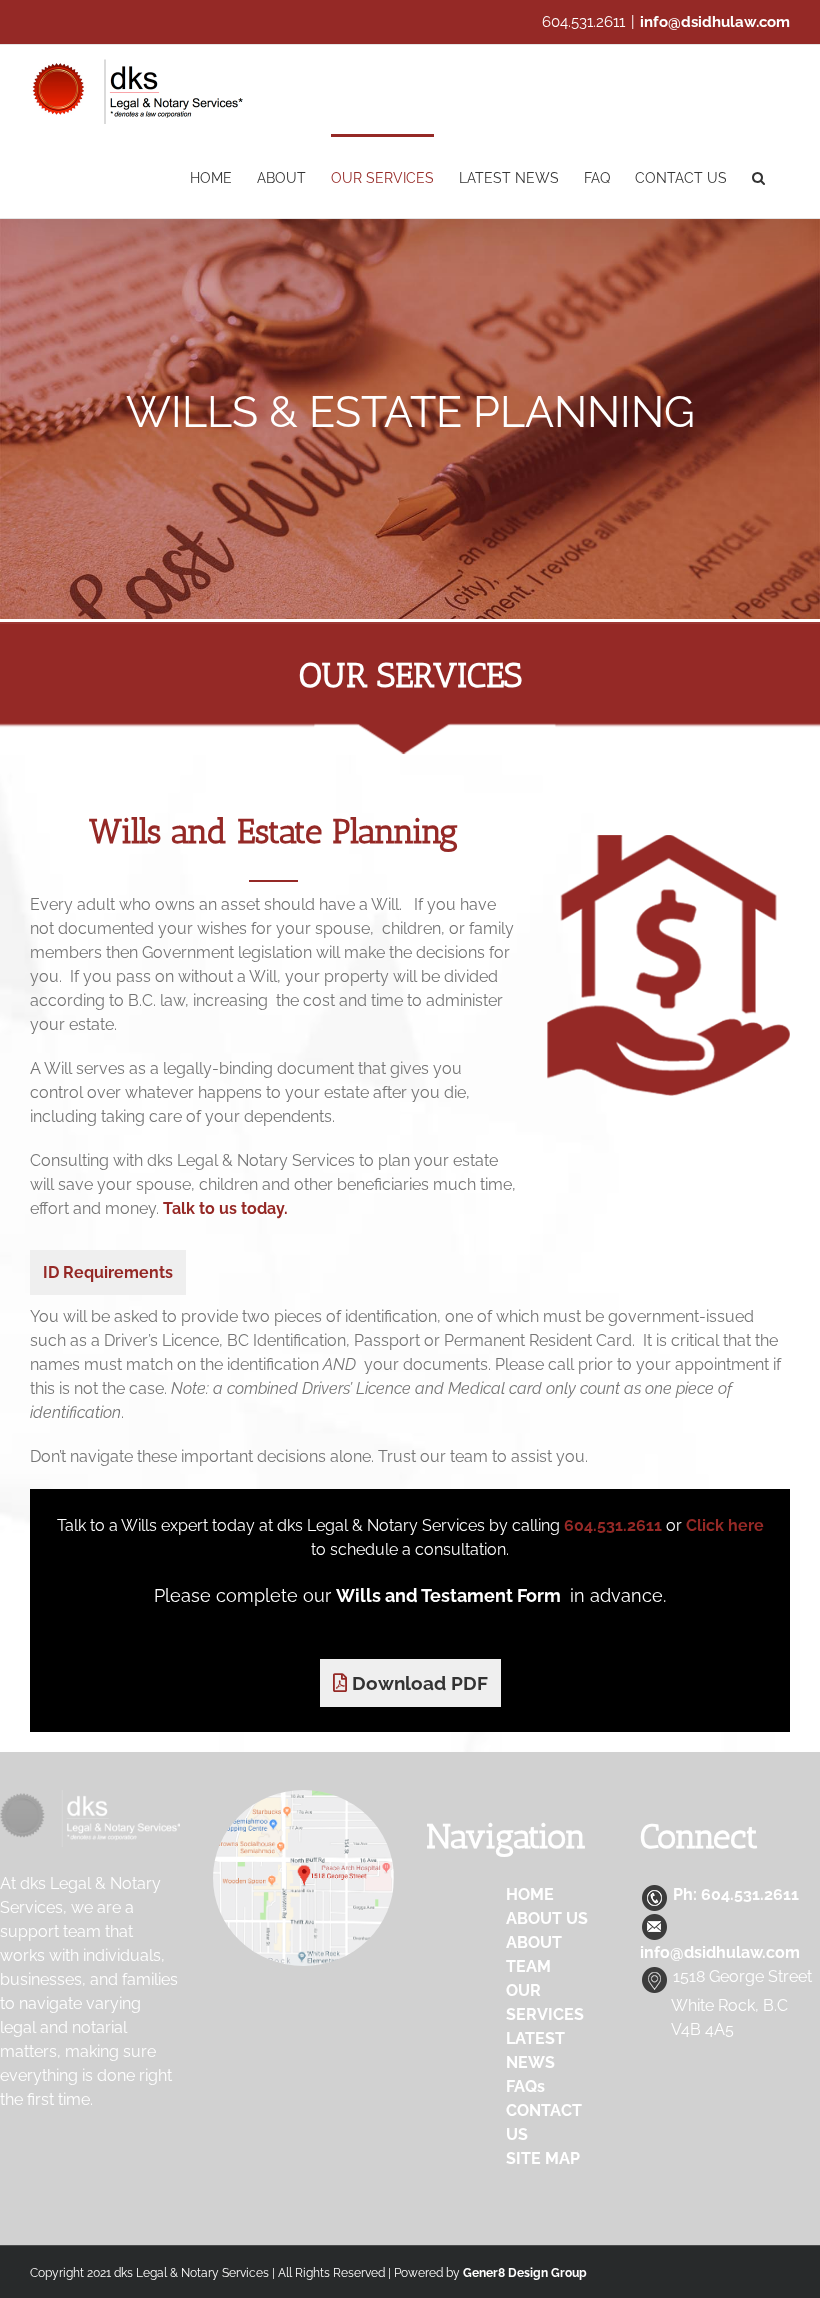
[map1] (303, 1797)
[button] (758, 176)
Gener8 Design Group (525, 2273)
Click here (725, 1525)
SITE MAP (543, 2158)
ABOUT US (547, 1918)
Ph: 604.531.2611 (734, 1894)
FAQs (525, 2086)
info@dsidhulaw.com (715, 22)
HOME (530, 1894)
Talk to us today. (225, 1208)
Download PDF (417, 1683)
